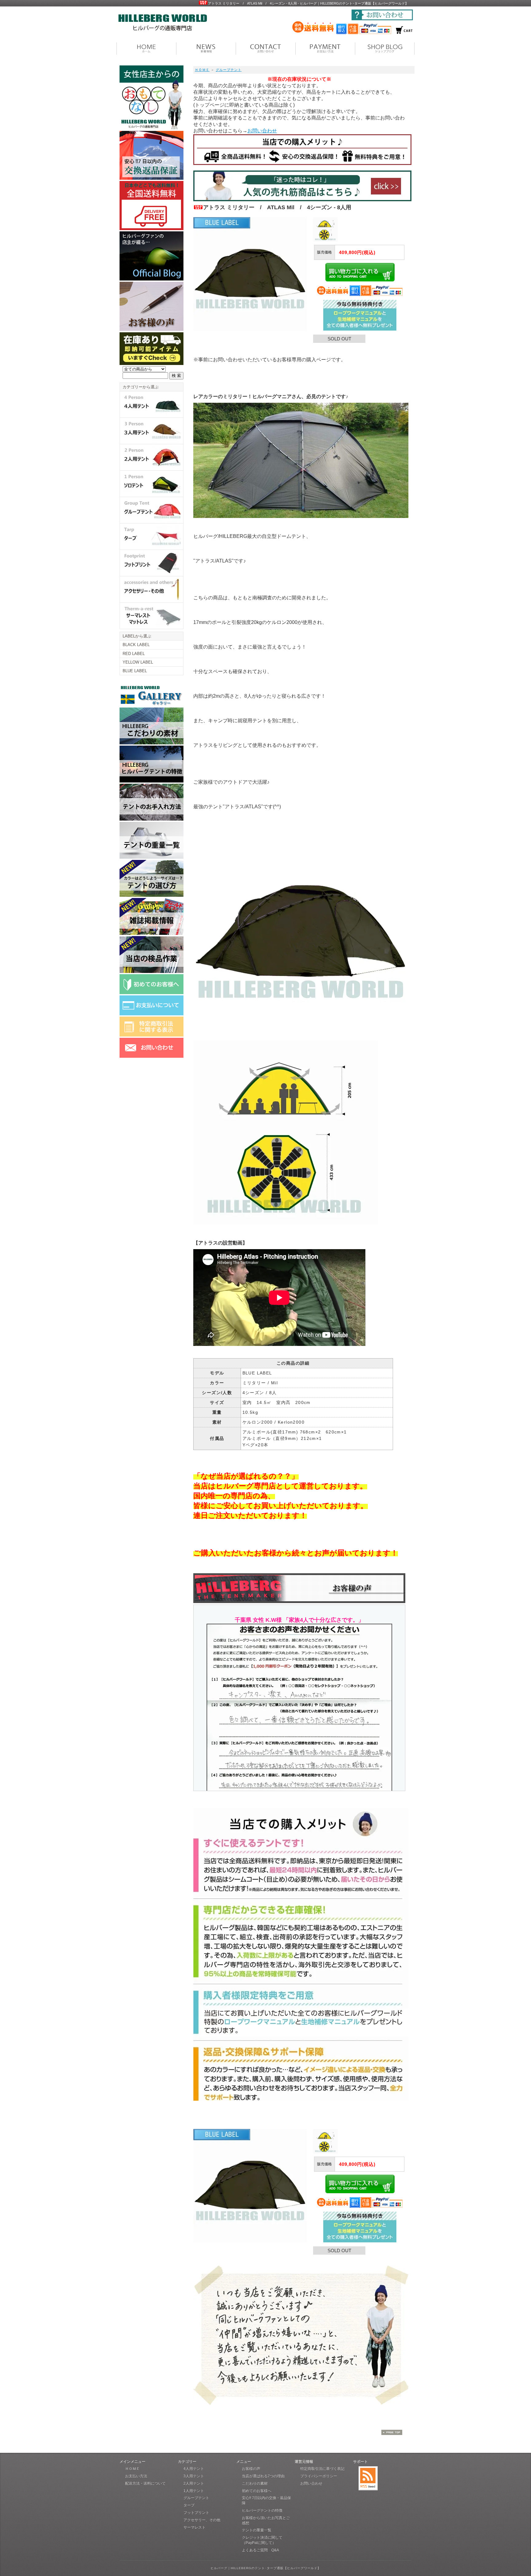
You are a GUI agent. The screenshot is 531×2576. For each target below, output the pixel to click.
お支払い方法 (136, 2476)
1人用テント (194, 2491)
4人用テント (194, 2469)
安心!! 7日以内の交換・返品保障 (266, 2501)
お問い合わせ (262, 131)
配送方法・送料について (145, 2484)
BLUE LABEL (135, 671)
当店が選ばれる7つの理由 (263, 2476)
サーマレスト (195, 2527)
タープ (189, 2505)
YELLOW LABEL (138, 662)
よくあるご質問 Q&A (260, 2550)
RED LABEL (134, 654)
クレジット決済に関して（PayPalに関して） (262, 2540)
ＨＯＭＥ (202, 70)
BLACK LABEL (136, 645)
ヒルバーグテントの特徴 (262, 2511)
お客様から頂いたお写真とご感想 (266, 2521)
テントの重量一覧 (257, 2530)
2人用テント (194, 2484)
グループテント (229, 70)
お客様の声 (251, 2469)
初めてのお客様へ (257, 2491)
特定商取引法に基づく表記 (322, 2469)
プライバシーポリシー (319, 2476)
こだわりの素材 (255, 2484)
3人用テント (194, 2476)
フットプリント (196, 2513)
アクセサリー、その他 (202, 2520)
